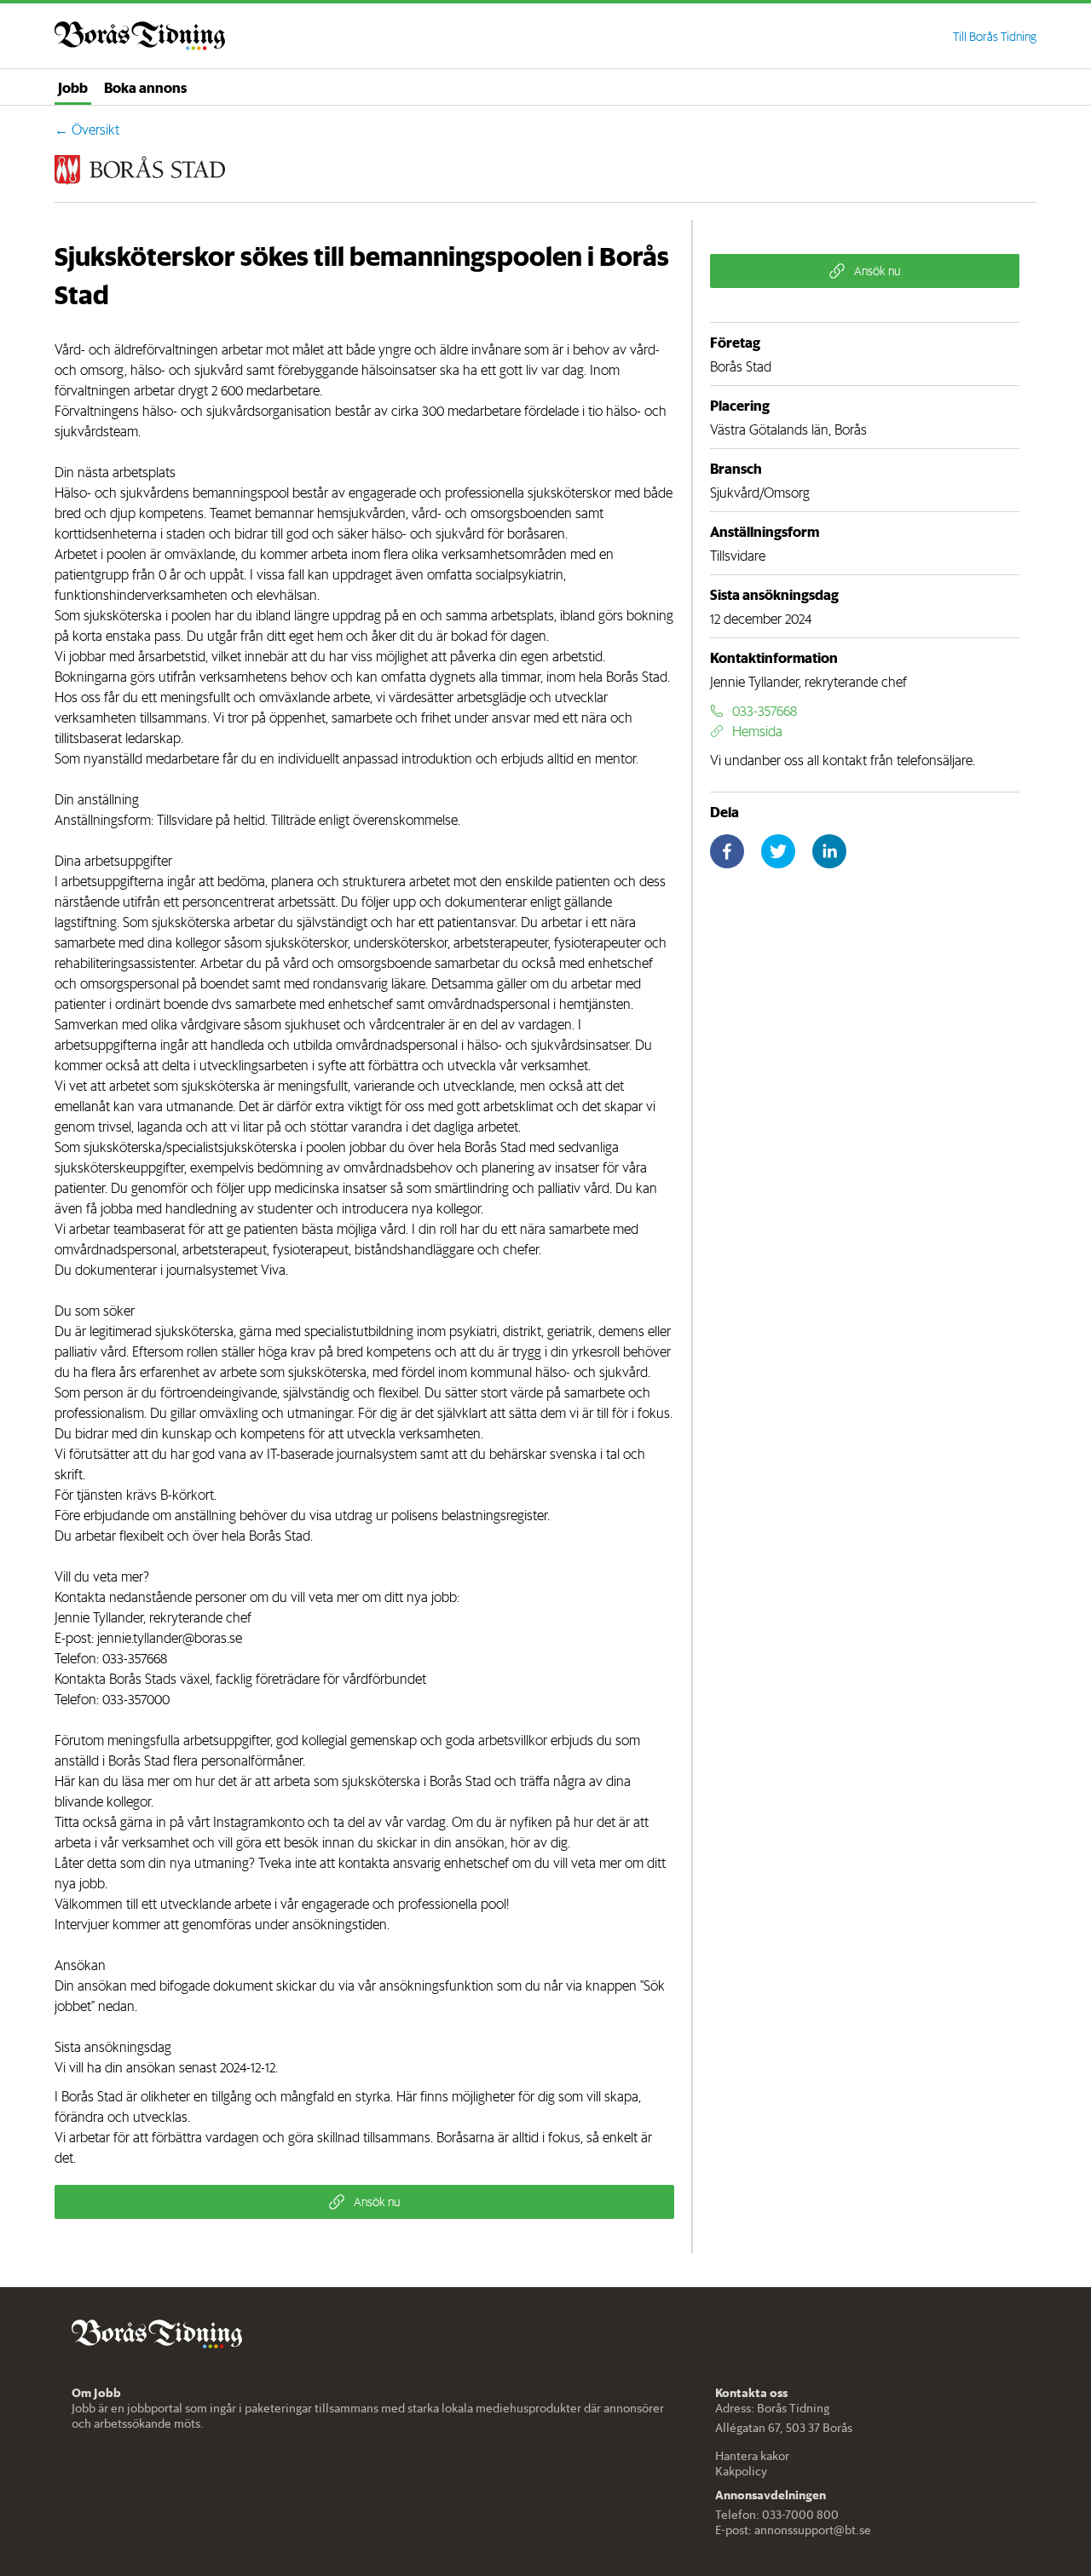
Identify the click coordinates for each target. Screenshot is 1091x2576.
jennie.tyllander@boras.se (170, 1638)
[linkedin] (829, 851)
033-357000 (136, 1699)
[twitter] (778, 851)
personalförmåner (252, 1761)
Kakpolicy (741, 2471)
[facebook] (727, 851)
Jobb (73, 87)
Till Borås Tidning (995, 37)
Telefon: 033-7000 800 (777, 2515)
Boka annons (145, 87)
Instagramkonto (259, 1822)
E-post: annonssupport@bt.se (793, 2530)
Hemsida (757, 731)
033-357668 (135, 1658)
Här (65, 1781)
